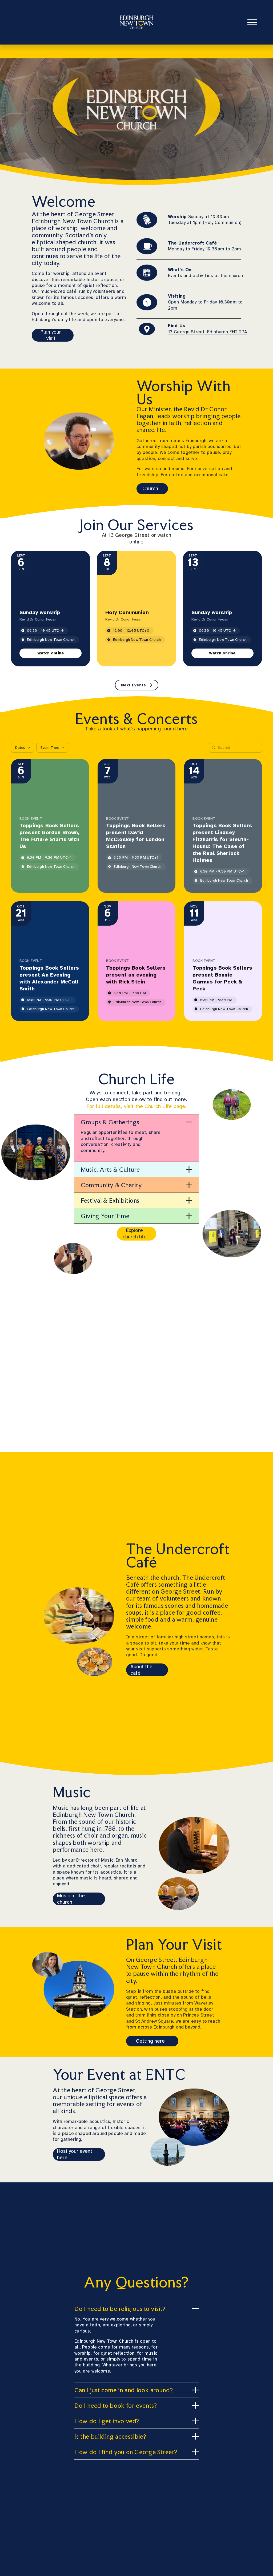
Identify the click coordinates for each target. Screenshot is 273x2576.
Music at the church (71, 1899)
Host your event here (75, 2154)
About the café (141, 1670)
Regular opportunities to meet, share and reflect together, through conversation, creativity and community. (121, 1141)
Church (150, 489)
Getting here (150, 2041)
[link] (51, 653)
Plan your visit (51, 335)
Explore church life (135, 1234)
